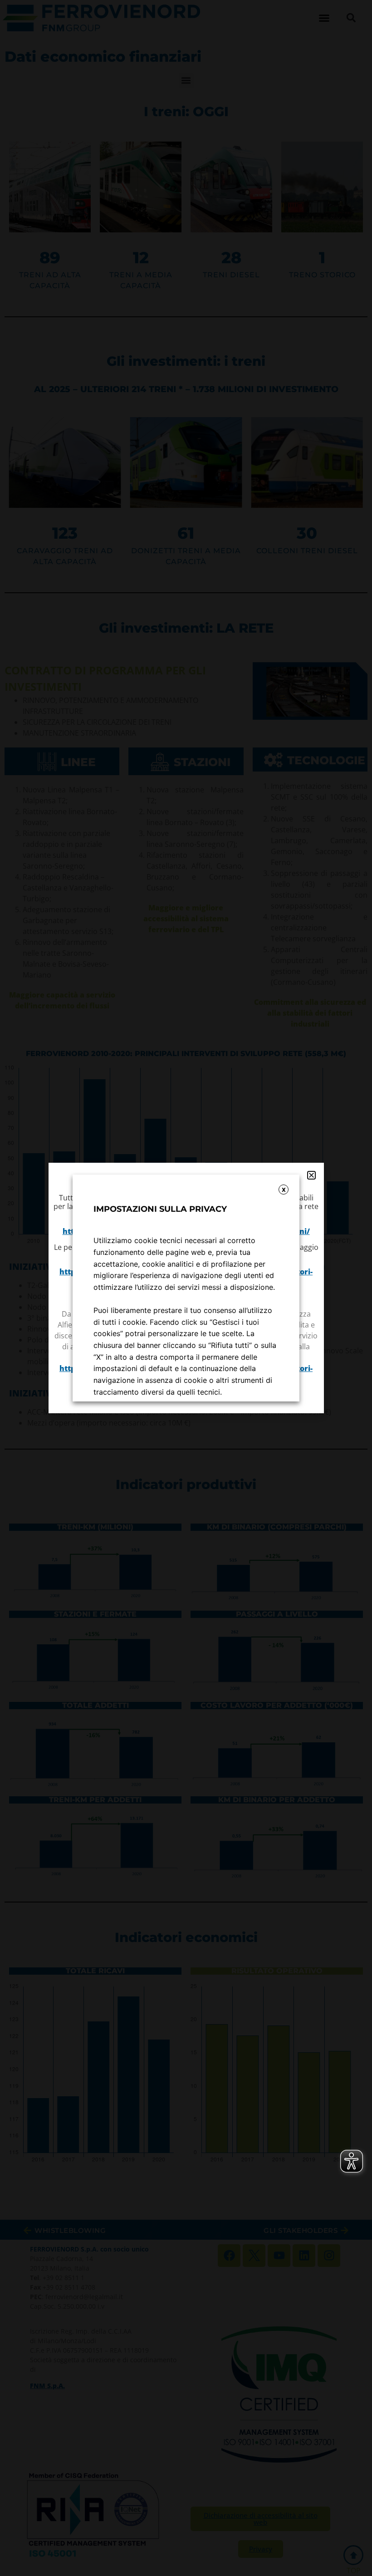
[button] (311, 1175)
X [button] (284, 1190)
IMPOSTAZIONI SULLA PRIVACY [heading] (160, 1209)
